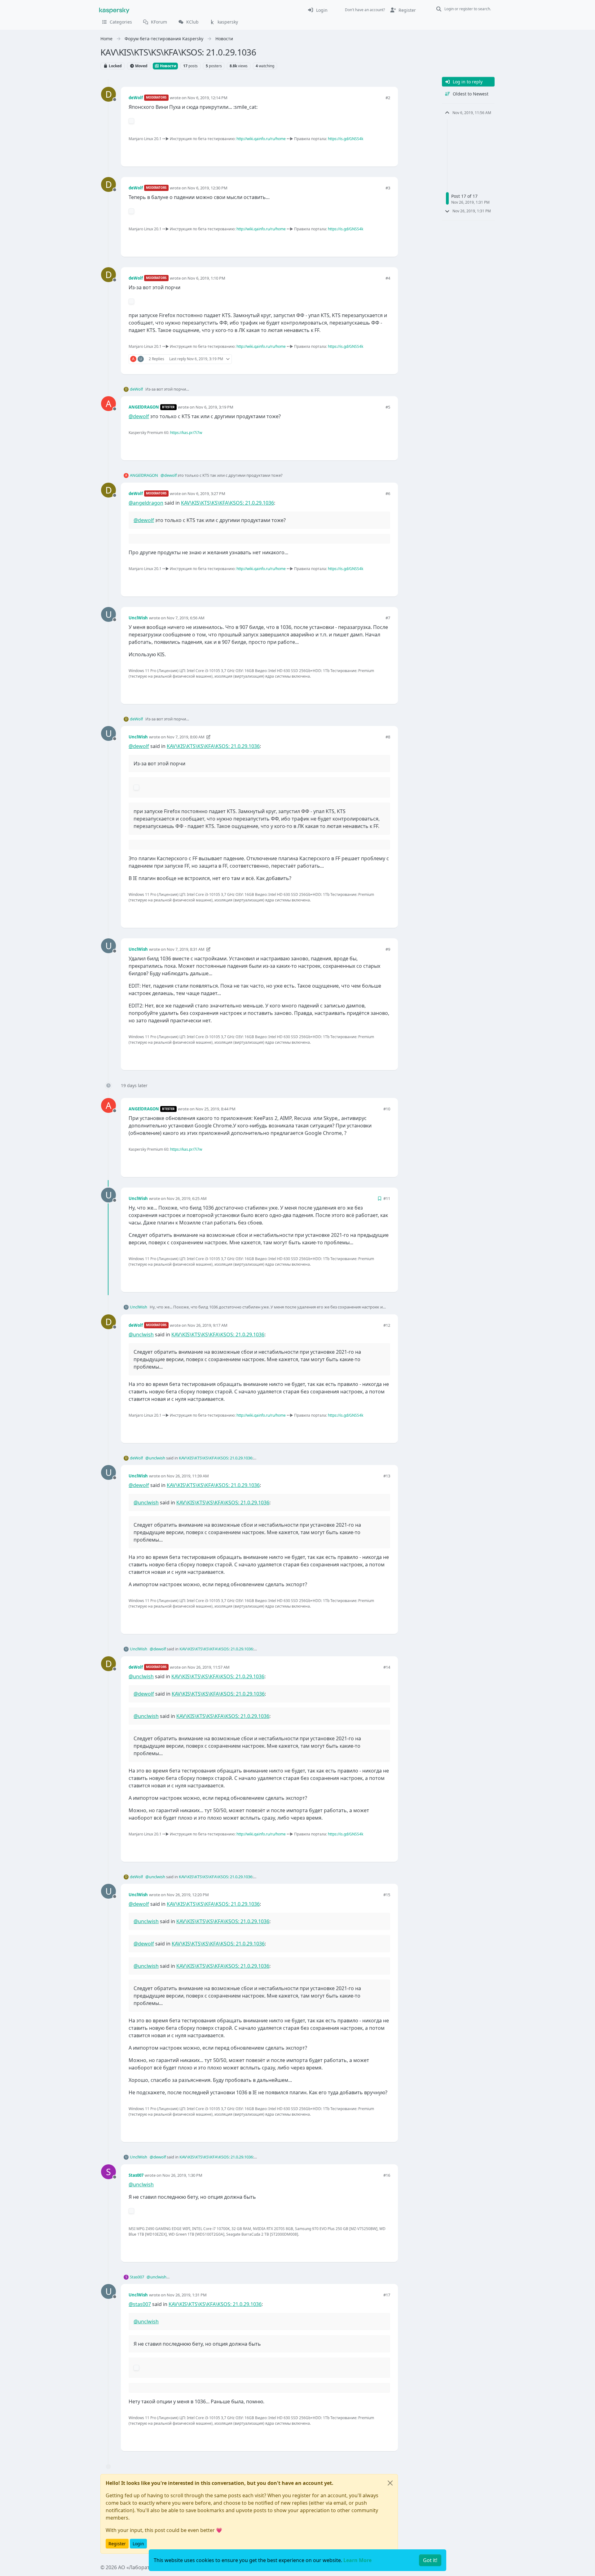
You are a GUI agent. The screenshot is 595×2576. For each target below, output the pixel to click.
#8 (388, 737)
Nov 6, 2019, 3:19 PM (214, 407)
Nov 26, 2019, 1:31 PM (187, 2295)
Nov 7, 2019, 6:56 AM (186, 618)
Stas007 (136, 2175)
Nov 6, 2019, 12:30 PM (207, 188)
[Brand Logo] (114, 10)
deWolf (136, 98)
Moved (141, 66)
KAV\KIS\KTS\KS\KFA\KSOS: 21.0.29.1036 (227, 503)
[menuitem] (317, 10)
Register (117, 2544)
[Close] (390, 2483)
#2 (388, 98)
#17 (387, 2295)
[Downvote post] (385, 151)
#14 (387, 1667)
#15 (387, 1895)
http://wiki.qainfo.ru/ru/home (261, 139)
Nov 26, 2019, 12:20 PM (188, 1895)
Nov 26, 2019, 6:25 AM (187, 1198)
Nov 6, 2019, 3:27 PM (206, 494)
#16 (387, 2175)
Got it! (430, 2560)
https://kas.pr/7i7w (186, 433)
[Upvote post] (363, 151)
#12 (387, 1325)
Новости (168, 66)
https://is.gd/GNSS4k (346, 139)
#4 (388, 278)
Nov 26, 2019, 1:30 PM (182, 2175)
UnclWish (138, 618)
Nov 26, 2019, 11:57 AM (209, 1667)
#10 (387, 1109)
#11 (387, 1198)
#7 (388, 618)
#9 (388, 949)
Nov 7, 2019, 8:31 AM (186, 949)
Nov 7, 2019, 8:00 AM (186, 737)
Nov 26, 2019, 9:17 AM (207, 1325)
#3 (388, 188)
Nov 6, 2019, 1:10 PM (206, 278)
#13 (387, 1476)
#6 (388, 494)
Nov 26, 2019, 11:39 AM (188, 1476)
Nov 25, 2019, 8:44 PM (216, 1109)
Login (138, 2544)
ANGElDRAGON (144, 407)
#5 (388, 407)
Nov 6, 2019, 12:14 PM (207, 98)
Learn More (357, 2560)
